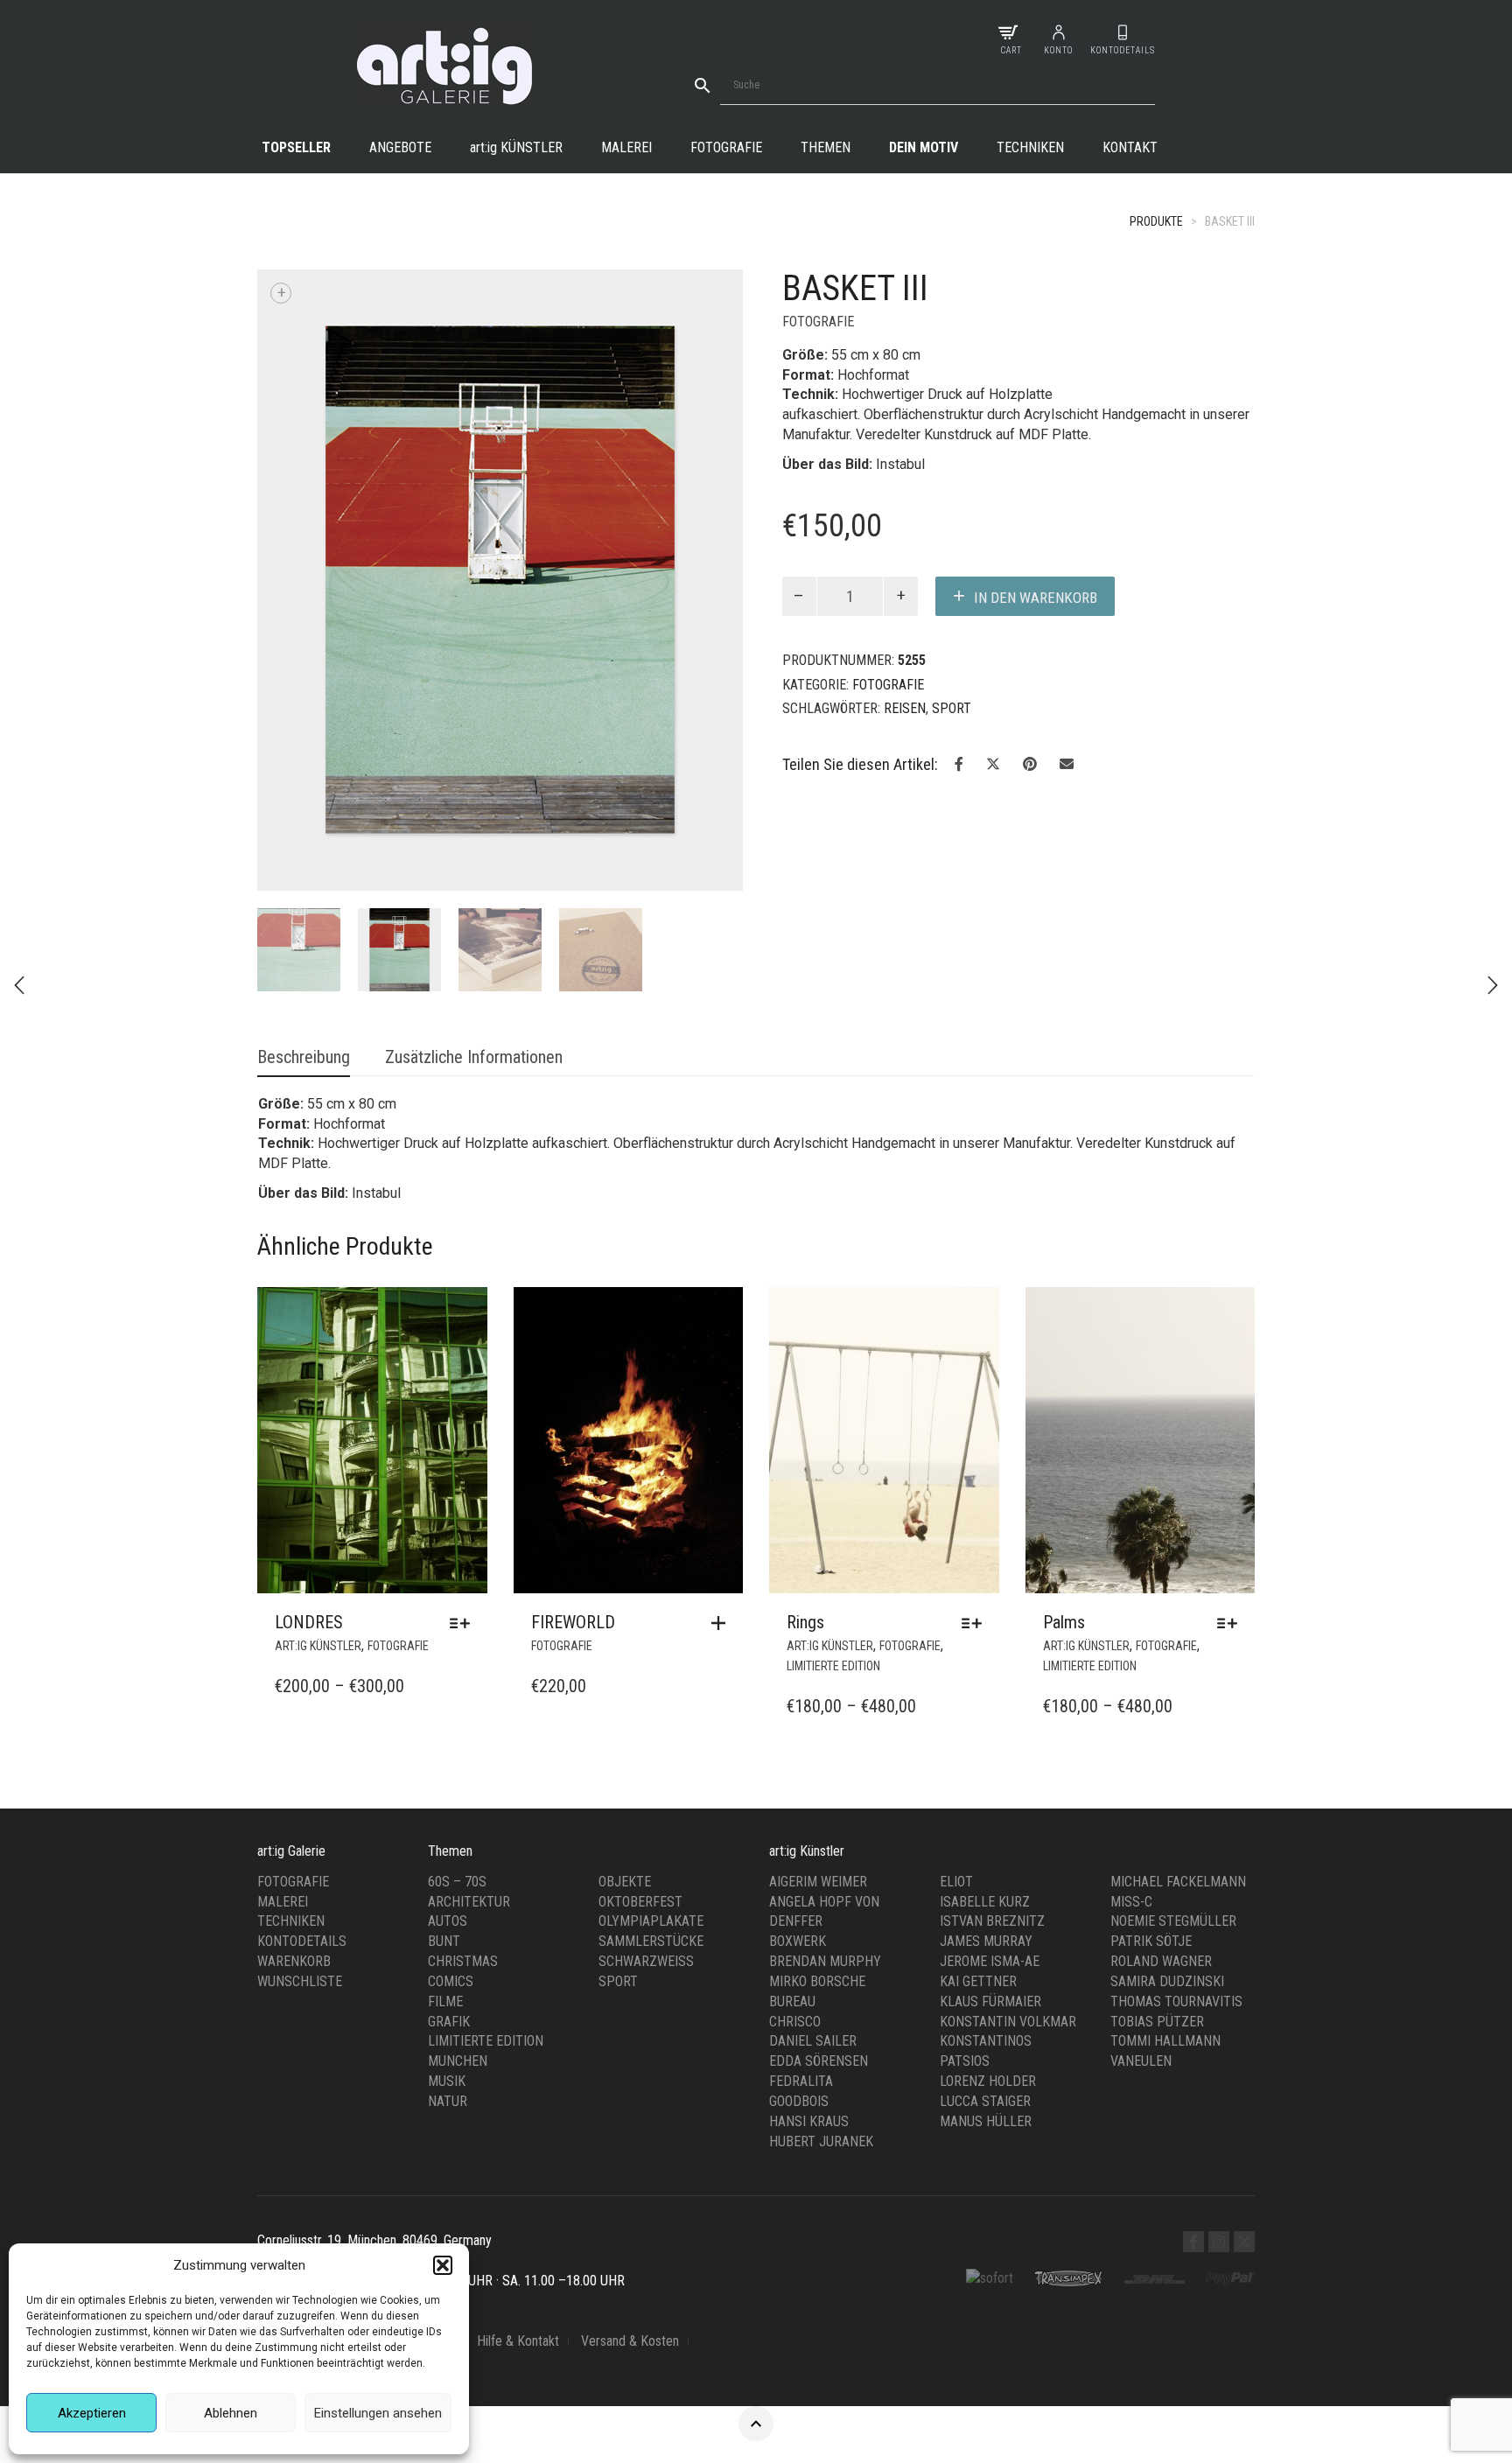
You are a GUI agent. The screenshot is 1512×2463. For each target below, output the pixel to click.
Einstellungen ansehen (378, 2413)
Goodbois (799, 1892)
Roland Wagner (1161, 1752)
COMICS (451, 1772)
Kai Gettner (978, 1772)
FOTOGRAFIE (818, 322)
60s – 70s (457, 1672)
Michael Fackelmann (1178, 1672)
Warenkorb (294, 1752)
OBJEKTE (625, 1672)
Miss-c (1131, 1692)
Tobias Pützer (1157, 1812)
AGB (443, 2132)
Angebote (400, 147)
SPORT (952, 708)
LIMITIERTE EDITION (833, 1457)
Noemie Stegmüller (1173, 1712)
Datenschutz (375, 2132)
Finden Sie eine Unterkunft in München (361, 2151)
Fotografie (726, 147)
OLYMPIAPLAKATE (651, 1712)
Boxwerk (798, 1732)
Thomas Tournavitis (1176, 1792)
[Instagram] (1219, 2033)
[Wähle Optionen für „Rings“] (976, 1414)
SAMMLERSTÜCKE (651, 1732)
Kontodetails (302, 1732)
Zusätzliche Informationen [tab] (474, 848)
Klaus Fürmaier (990, 1792)
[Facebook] (1193, 2033)
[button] (443, 2265)
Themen (826, 147)
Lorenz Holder (988, 1872)
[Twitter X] (1244, 2033)
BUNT (444, 1732)
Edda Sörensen (819, 1852)
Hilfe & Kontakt (518, 2132)
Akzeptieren (92, 2413)
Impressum (288, 2132)
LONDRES (309, 1413)
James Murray (986, 1732)
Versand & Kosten (630, 2132)
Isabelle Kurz (985, 1692)
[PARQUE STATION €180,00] (19, 985)
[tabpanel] (299, 601)
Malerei (626, 147)
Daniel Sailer (813, 1832)
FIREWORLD (573, 1413)
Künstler (516, 147)
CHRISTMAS (463, 1752)
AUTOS (448, 1712)
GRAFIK (449, 1812)
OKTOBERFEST (640, 1692)
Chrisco (795, 1812)
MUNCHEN (458, 1852)
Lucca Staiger (985, 1892)
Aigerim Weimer (818, 1672)
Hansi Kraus (809, 1912)
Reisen (905, 708)
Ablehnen (231, 2413)
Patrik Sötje (1151, 1732)
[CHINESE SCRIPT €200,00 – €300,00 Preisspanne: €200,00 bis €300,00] (1493, 985)
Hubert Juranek (821, 1932)
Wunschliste (300, 1772)
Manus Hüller (986, 1912)
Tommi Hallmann (1165, 1832)
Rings (805, 1413)
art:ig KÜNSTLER (318, 1437)
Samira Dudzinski (1167, 1772)
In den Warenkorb (1036, 598)
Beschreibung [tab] (304, 848)
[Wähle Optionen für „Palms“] (1232, 1414)
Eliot (956, 1672)
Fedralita (801, 1872)
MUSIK (447, 1872)
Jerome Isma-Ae (990, 1752)
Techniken (1030, 147)
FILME (445, 1792)
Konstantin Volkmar (1008, 1812)
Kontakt (1130, 147)
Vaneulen (1141, 1852)
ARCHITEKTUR (469, 1692)
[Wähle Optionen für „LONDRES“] (464, 1414)
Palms (1064, 1413)
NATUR (448, 1892)
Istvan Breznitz (992, 1712)
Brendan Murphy (825, 1752)
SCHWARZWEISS (646, 1752)
